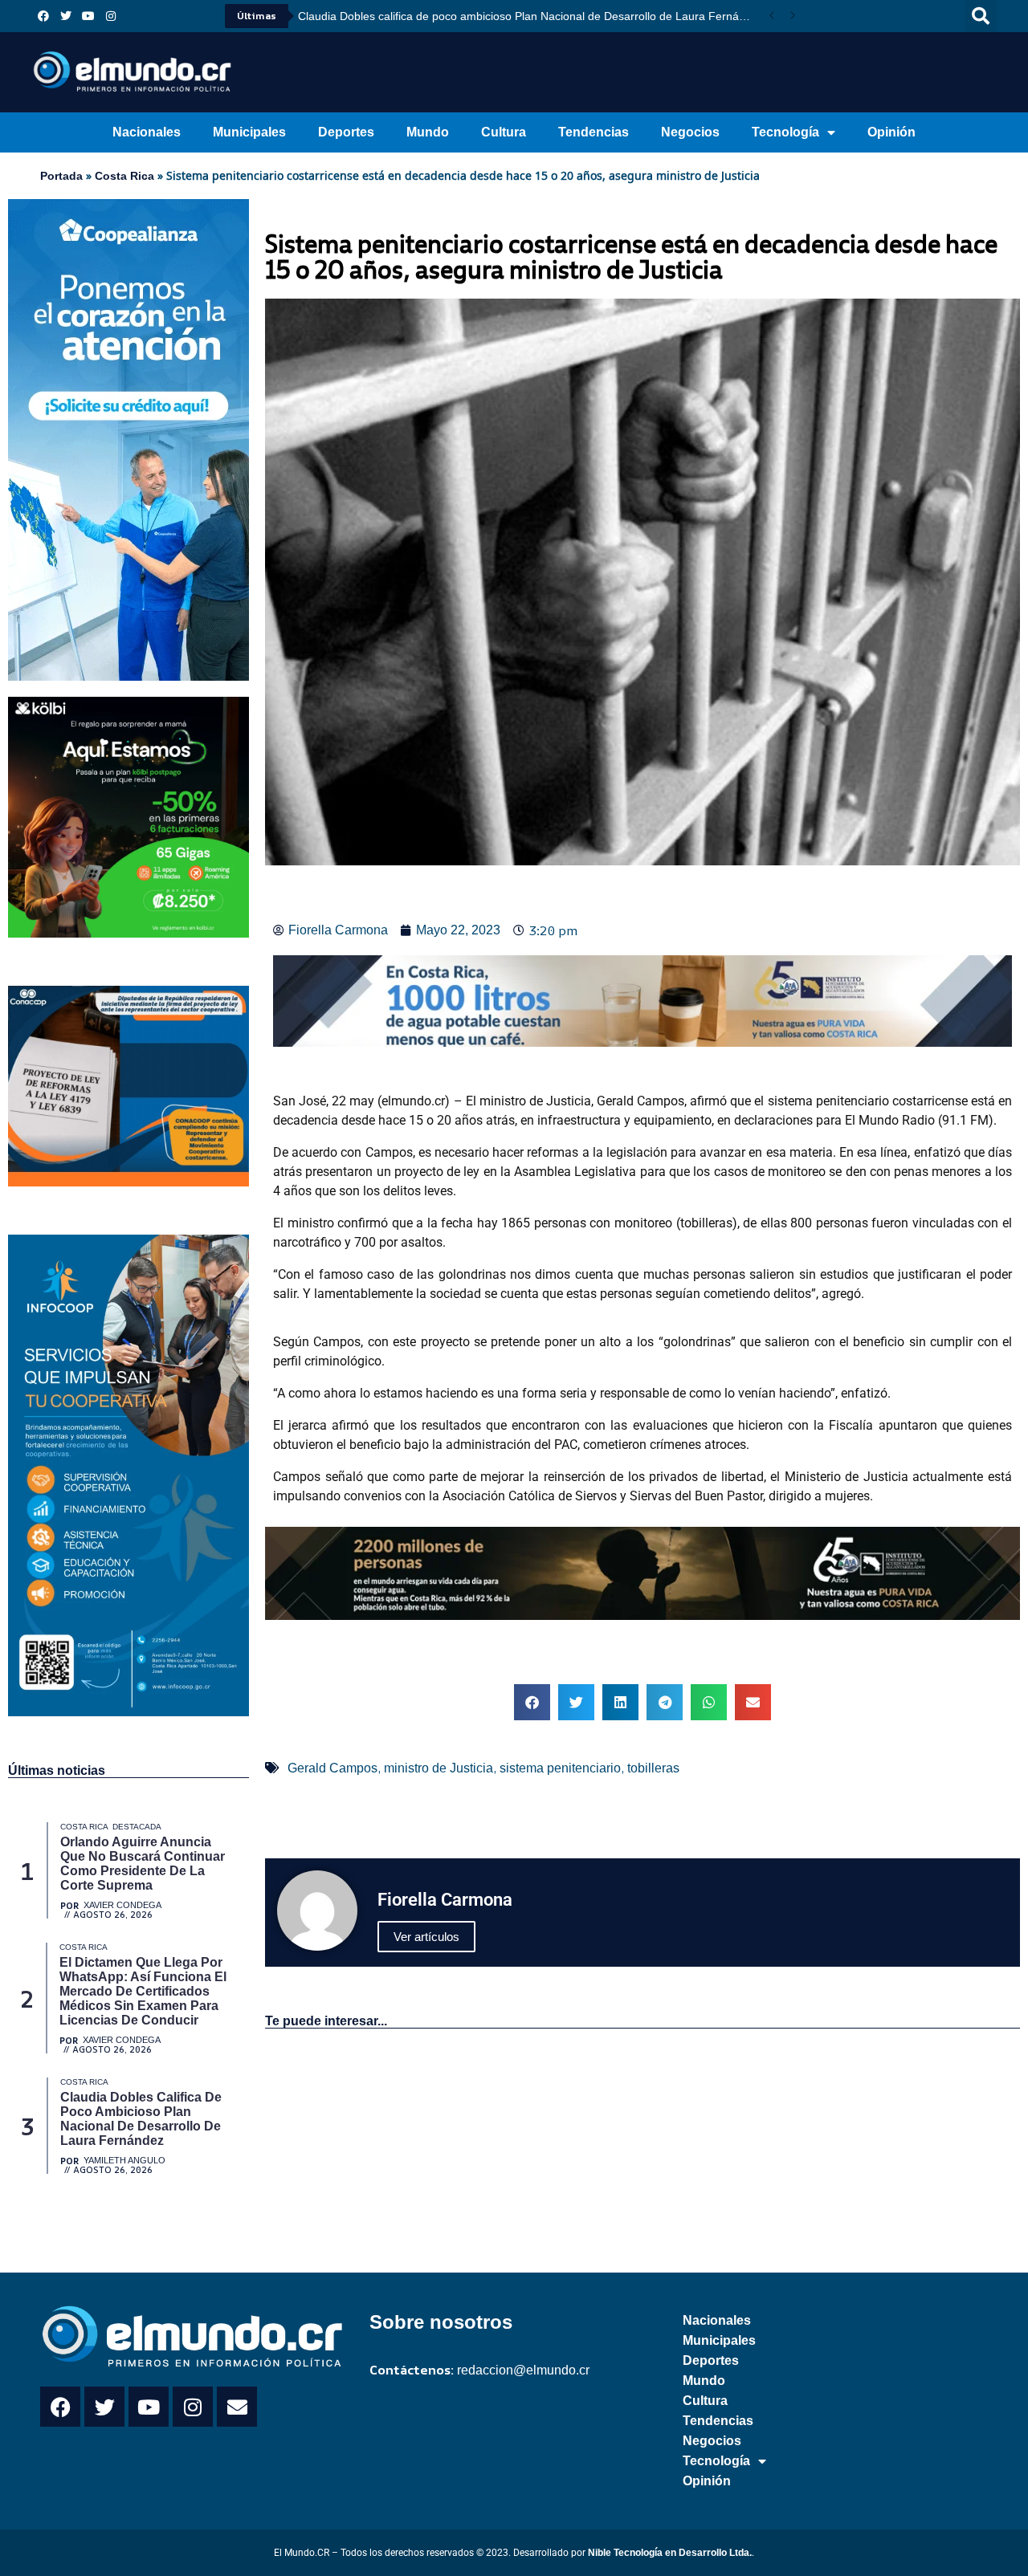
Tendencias (594, 132)
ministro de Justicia (439, 1768)
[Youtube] (88, 16)
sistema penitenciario (560, 1768)
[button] (981, 16)
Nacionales (147, 132)
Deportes (346, 132)
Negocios (690, 132)
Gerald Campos (332, 1768)
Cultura (504, 132)
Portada (61, 176)
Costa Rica (124, 176)
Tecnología (785, 132)
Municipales (249, 132)
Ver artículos (426, 1937)
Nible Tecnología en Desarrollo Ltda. (670, 2553)
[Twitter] (66, 16)
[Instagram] (111, 16)
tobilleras (653, 1768)
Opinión (891, 132)
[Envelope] (237, 2407)
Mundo (428, 132)
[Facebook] (43, 16)
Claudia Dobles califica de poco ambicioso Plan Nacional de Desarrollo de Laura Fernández (530, 16)
